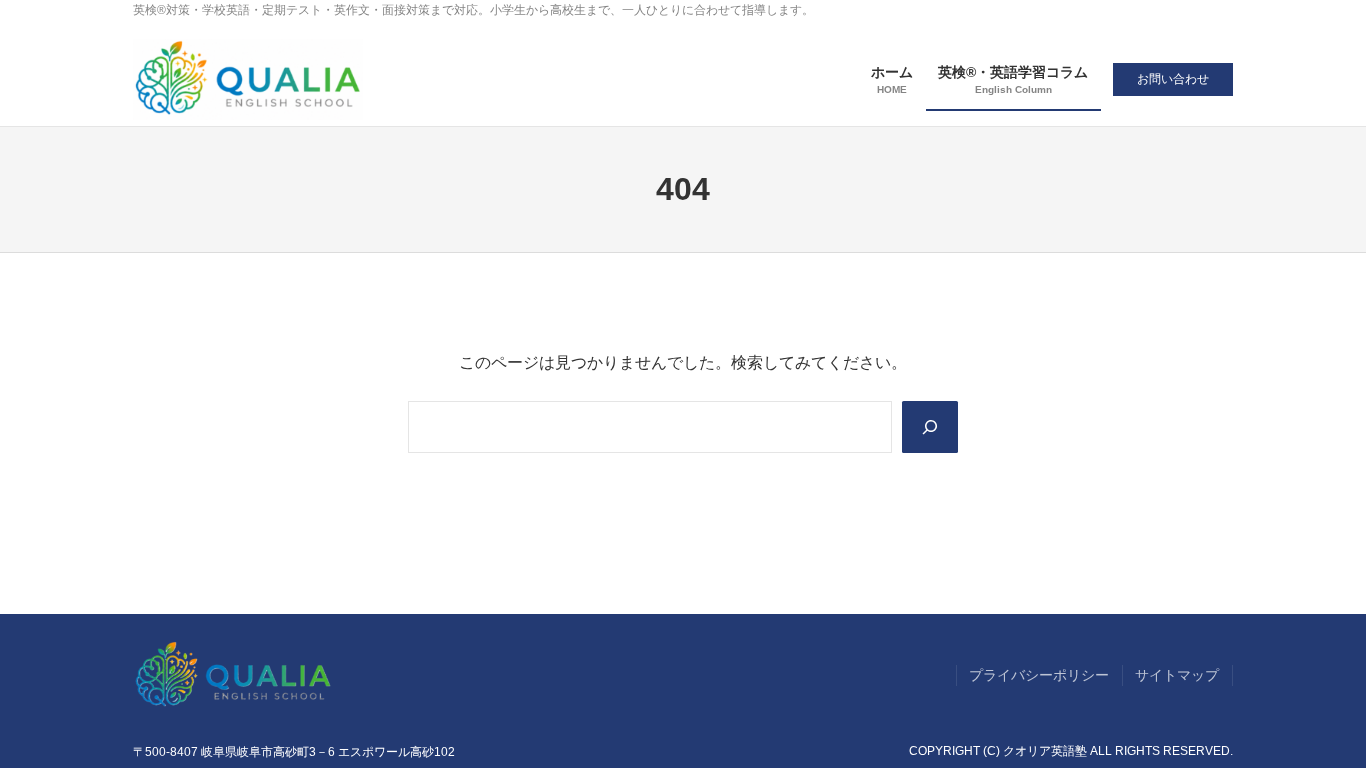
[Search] (930, 427)
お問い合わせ (1173, 79)
